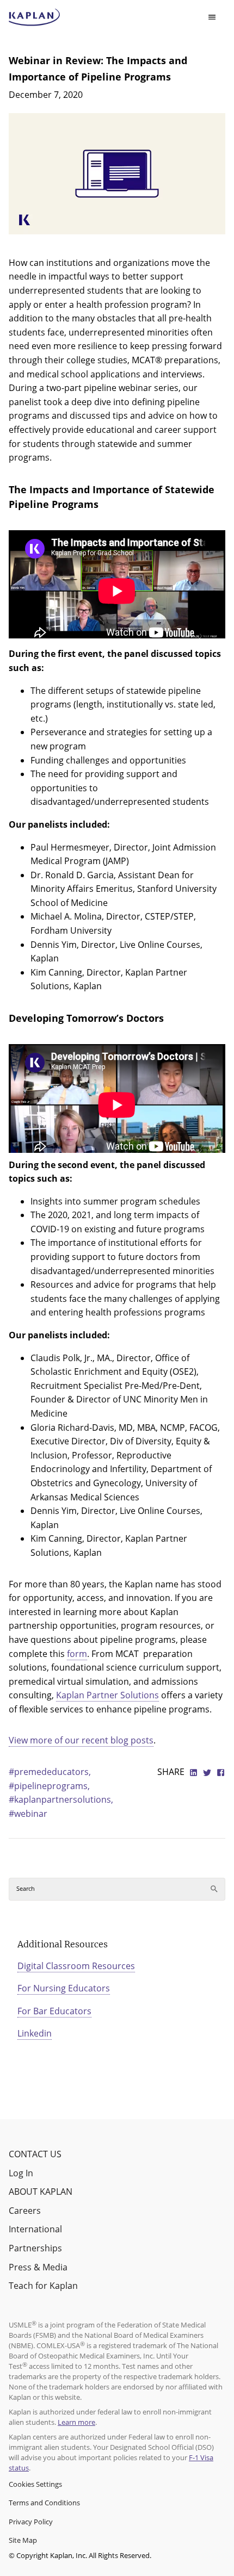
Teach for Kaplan (43, 2286)
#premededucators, (50, 1772)
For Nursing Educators (64, 1988)
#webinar (28, 1814)
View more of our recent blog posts (81, 1740)
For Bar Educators (54, 2011)
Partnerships (35, 2248)
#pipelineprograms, (49, 1786)
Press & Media (38, 2267)
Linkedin (35, 2033)
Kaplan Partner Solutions (107, 1695)
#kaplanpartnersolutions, (61, 1799)
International (35, 2229)
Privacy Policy (31, 2522)
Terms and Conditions (44, 2503)
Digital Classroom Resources (76, 1966)
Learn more (76, 2422)
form (77, 1654)
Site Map (23, 2540)
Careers (25, 2211)
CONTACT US (35, 2154)
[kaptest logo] (35, 17)
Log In (21, 2173)
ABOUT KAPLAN (41, 2192)
